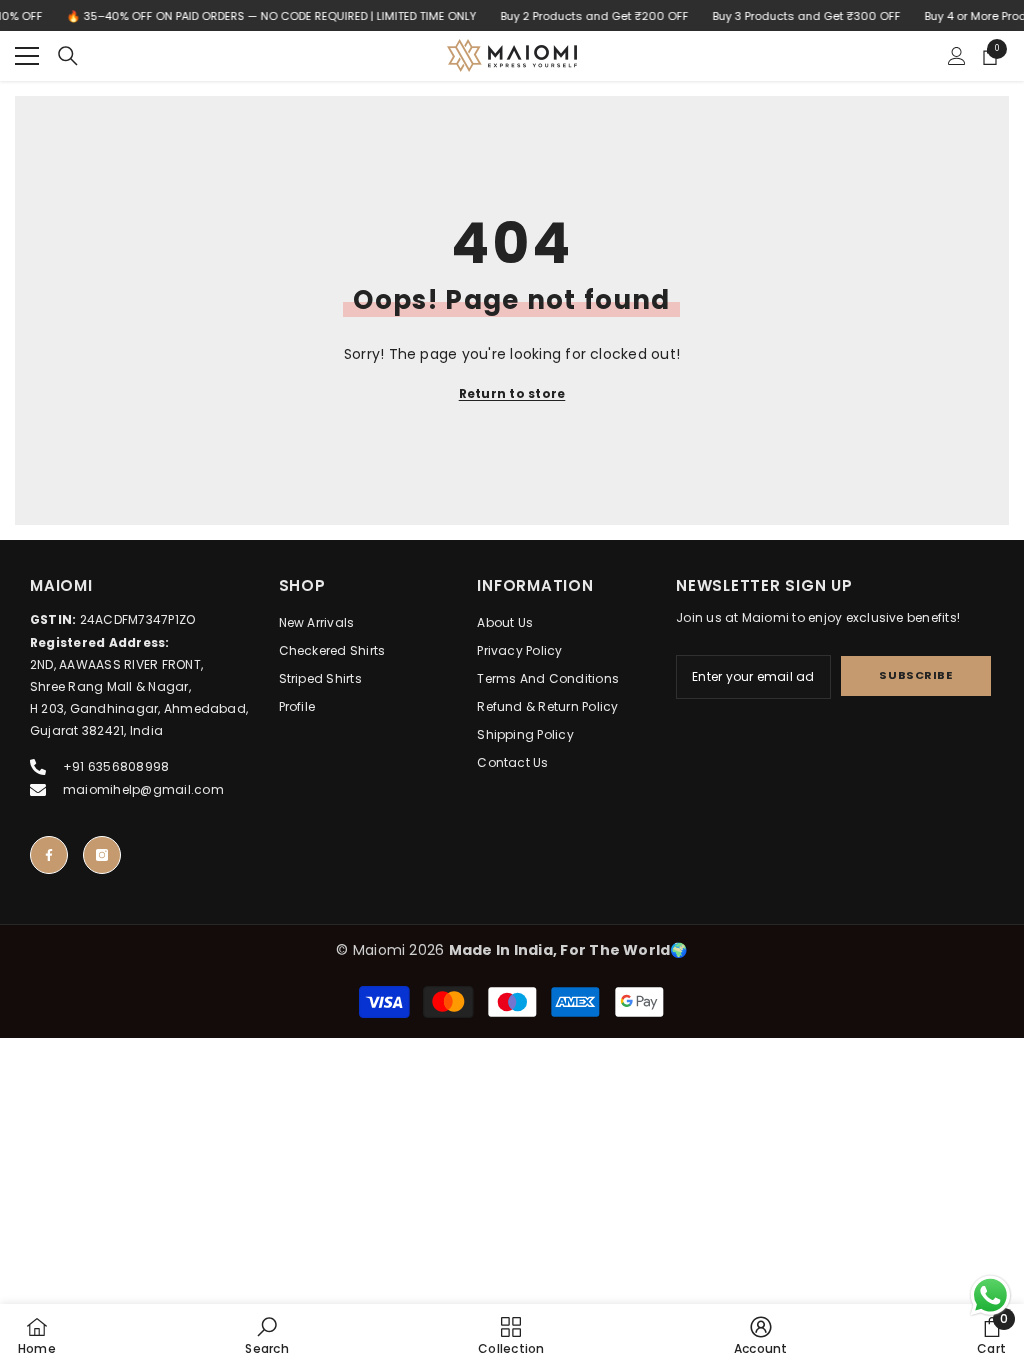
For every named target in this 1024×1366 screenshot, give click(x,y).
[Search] (68, 56)
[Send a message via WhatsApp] (990, 1295)
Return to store (512, 393)
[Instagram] (102, 855)
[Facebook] (49, 855)
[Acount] (957, 56)
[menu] (27, 56)
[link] (266, 1335)
